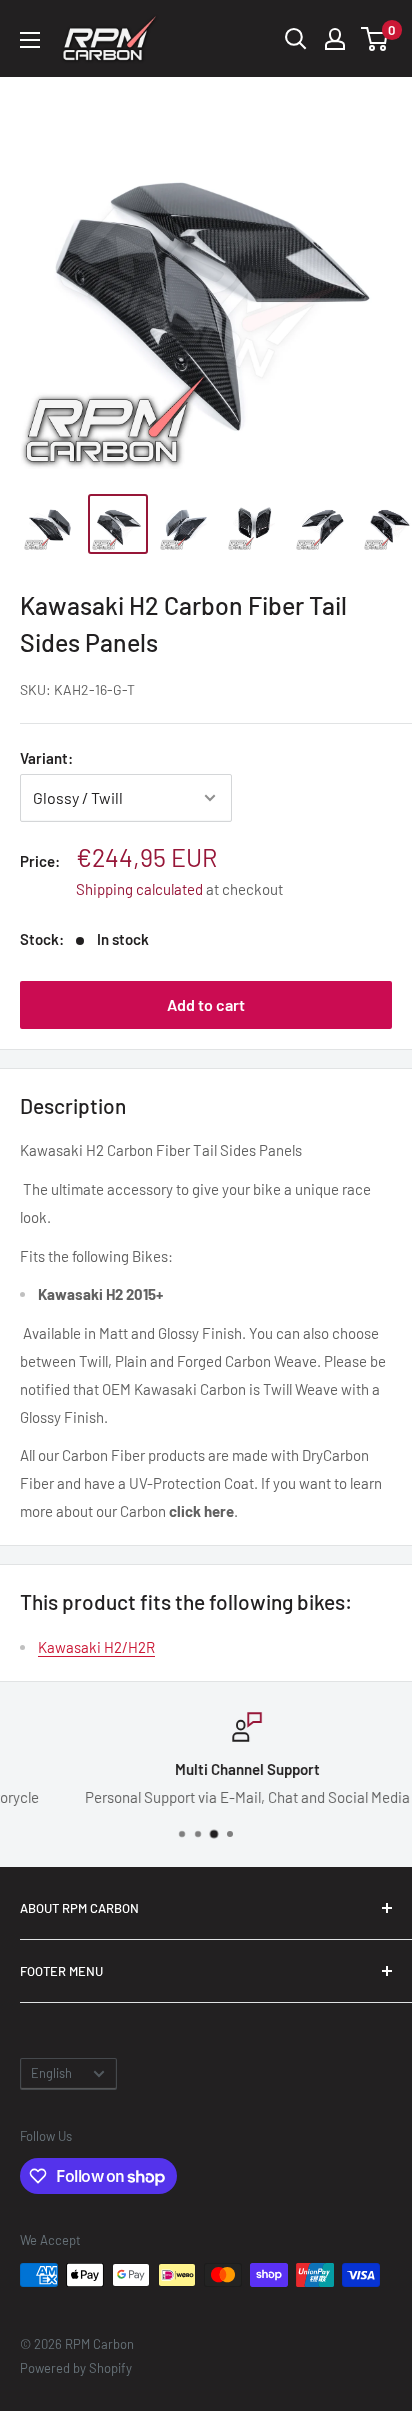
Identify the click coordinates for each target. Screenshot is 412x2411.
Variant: (46, 758)
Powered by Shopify (76, 2368)
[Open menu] (30, 40)
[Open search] (296, 39)
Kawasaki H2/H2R (96, 1647)
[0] (375, 39)
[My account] (335, 39)
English (51, 2073)
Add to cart (206, 1004)
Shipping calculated (139, 889)
